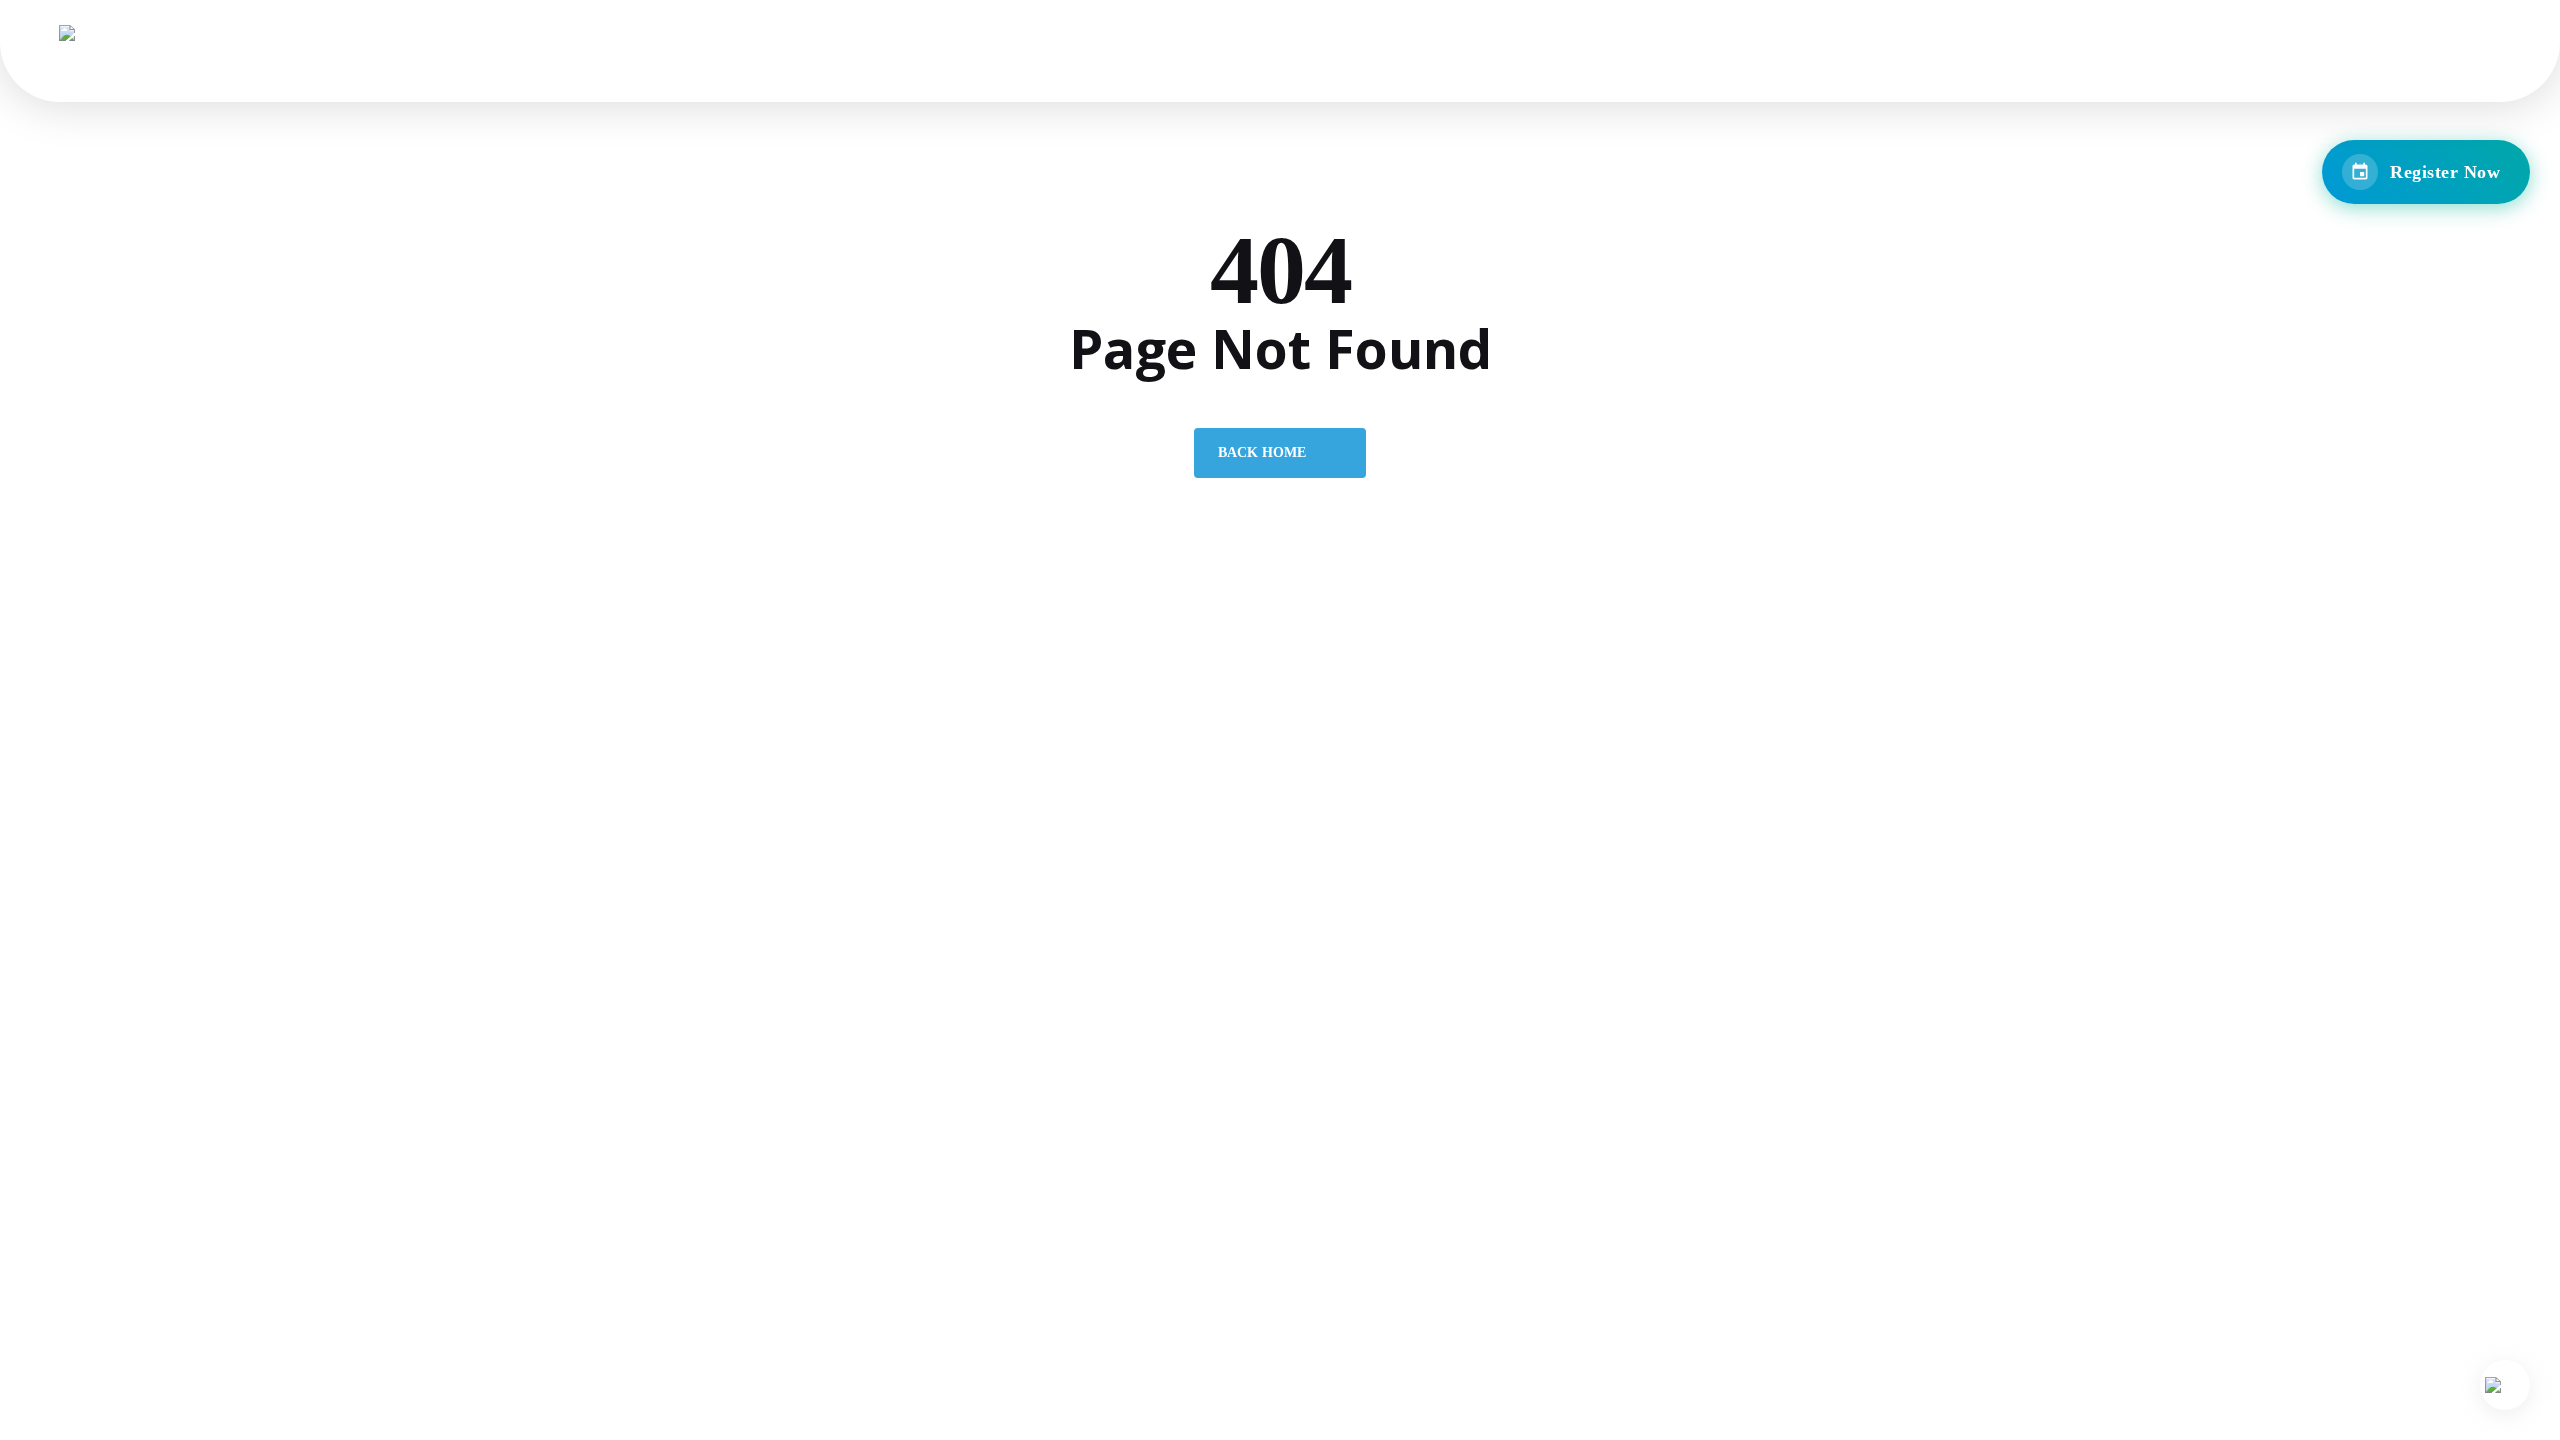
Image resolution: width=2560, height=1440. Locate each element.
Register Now (2445, 172)
